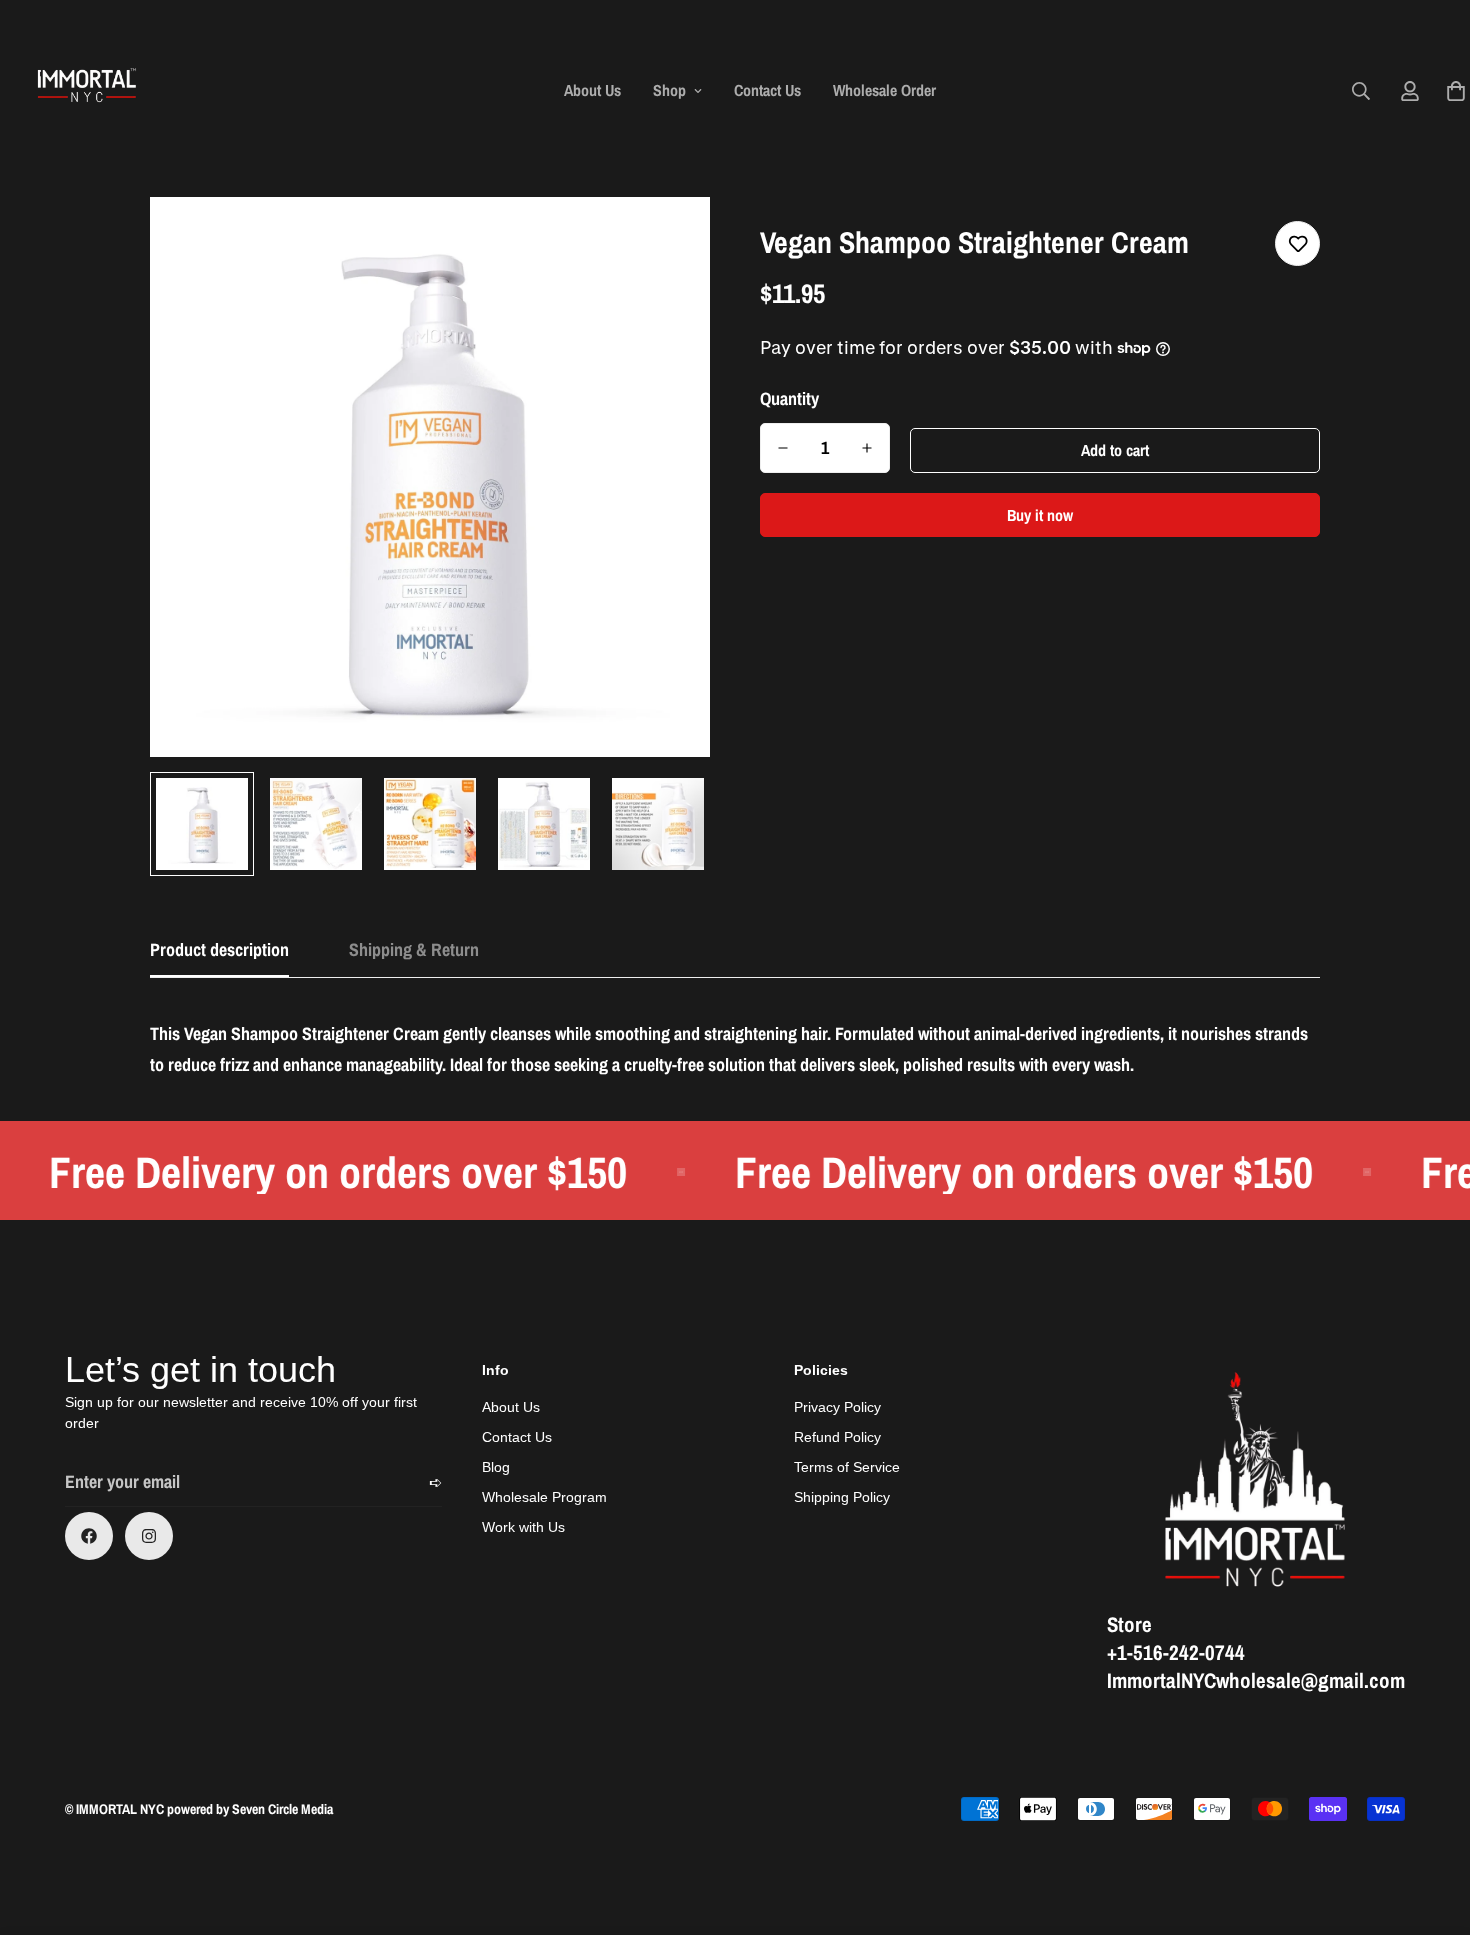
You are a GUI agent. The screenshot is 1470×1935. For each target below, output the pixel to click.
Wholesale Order (884, 90)
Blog (496, 1467)
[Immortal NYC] (87, 90)
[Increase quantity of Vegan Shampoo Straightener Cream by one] (867, 448)
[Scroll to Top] (1431, 1826)
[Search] (1361, 91)
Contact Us (767, 90)
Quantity (789, 399)
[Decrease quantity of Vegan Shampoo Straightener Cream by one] (783, 448)
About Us (592, 90)
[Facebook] (89, 1536)
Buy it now (1040, 515)
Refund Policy (837, 1437)
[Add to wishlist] (1297, 243)
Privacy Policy (837, 1407)
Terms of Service (847, 1467)
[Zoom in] (667, 239)
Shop (669, 90)
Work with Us (523, 1527)
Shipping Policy (842, 1497)
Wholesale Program (544, 1497)
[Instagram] (149, 1536)
